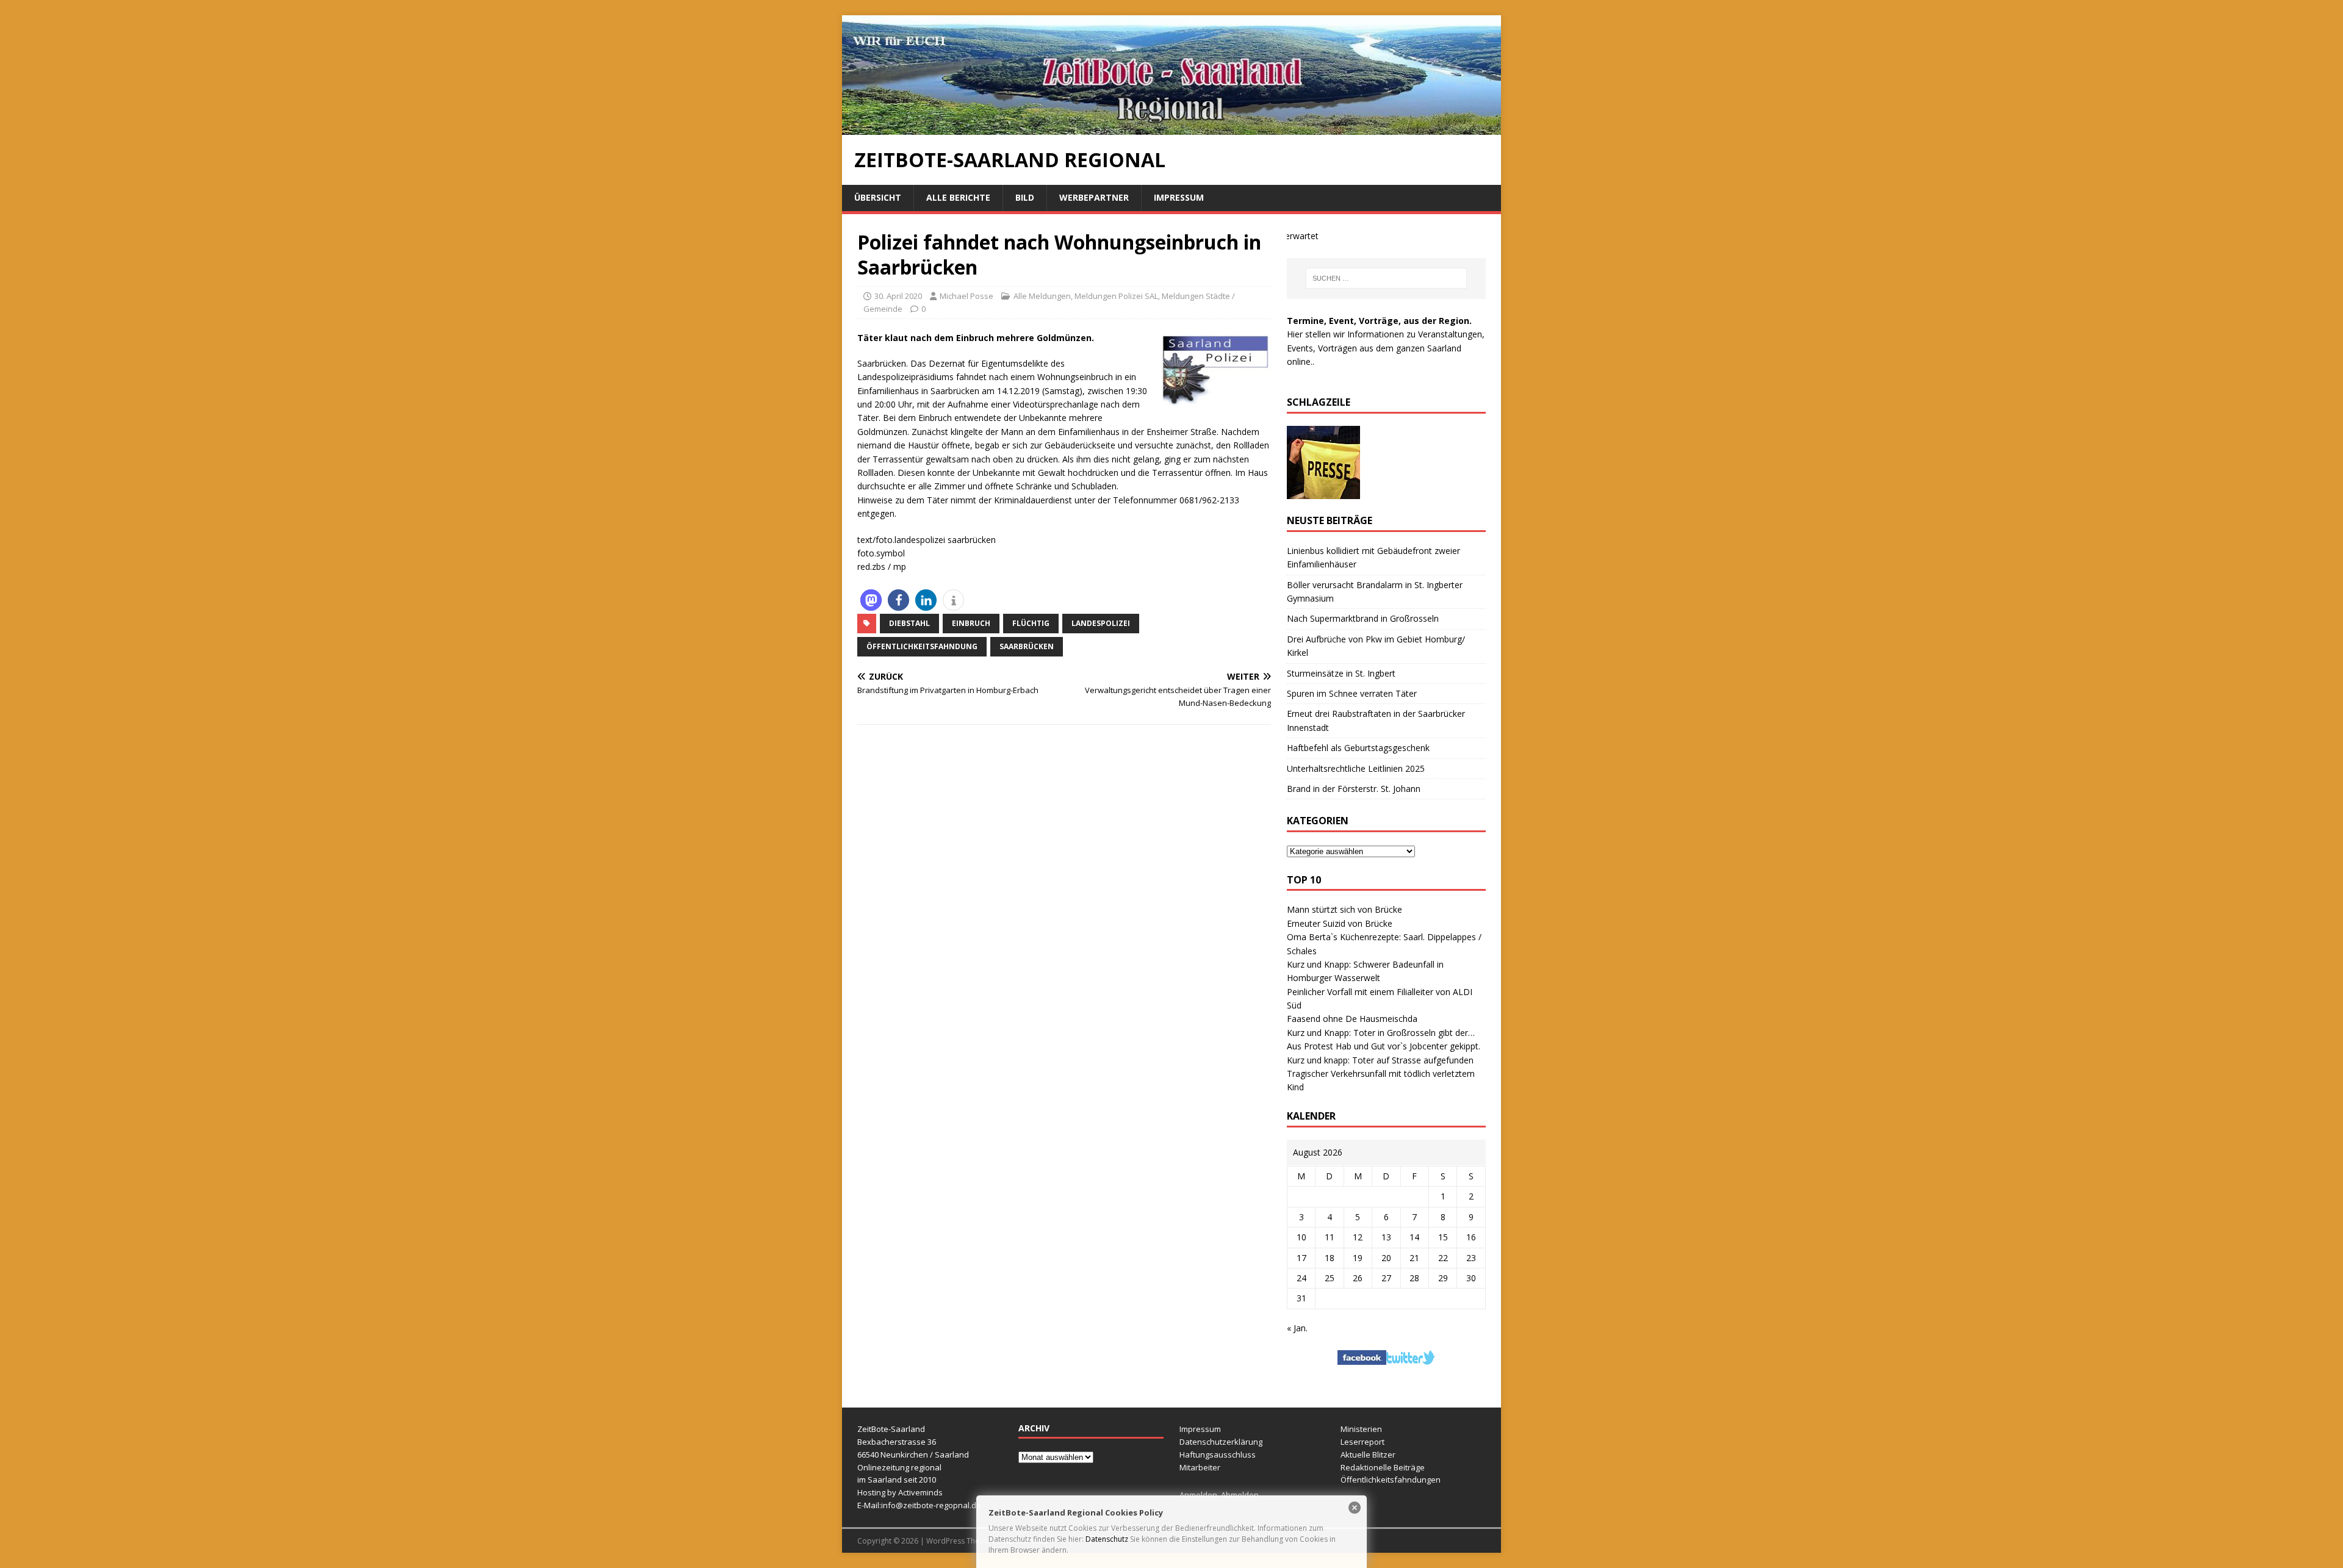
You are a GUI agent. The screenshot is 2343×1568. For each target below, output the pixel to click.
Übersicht (878, 197)
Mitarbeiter (1200, 1467)
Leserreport (1362, 1442)
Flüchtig (1031, 623)
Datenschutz (1107, 1539)
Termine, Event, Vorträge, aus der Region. (1379, 321)
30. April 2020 (898, 296)
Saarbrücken (1027, 646)
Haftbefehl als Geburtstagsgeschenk (1358, 748)
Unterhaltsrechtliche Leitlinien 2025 (1356, 768)
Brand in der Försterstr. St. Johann (1354, 789)
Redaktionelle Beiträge (1383, 1467)
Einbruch (971, 623)
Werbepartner (1094, 197)
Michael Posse (966, 296)
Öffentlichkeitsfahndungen (1391, 1480)
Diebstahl (909, 623)
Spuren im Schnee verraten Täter (1352, 693)
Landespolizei (1101, 623)
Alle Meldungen (1042, 296)
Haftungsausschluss (1218, 1455)
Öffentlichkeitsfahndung (922, 646)
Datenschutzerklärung (1221, 1442)
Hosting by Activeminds (900, 1492)
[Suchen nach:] (1386, 278)
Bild (1025, 197)
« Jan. (1297, 1328)
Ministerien (1361, 1429)
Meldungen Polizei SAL (1116, 296)
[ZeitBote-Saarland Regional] (1171, 128)
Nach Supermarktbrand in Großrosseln (1363, 618)
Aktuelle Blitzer (1368, 1455)
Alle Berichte (958, 197)
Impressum (1179, 197)
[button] (871, 600)
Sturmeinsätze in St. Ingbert (1341, 673)
